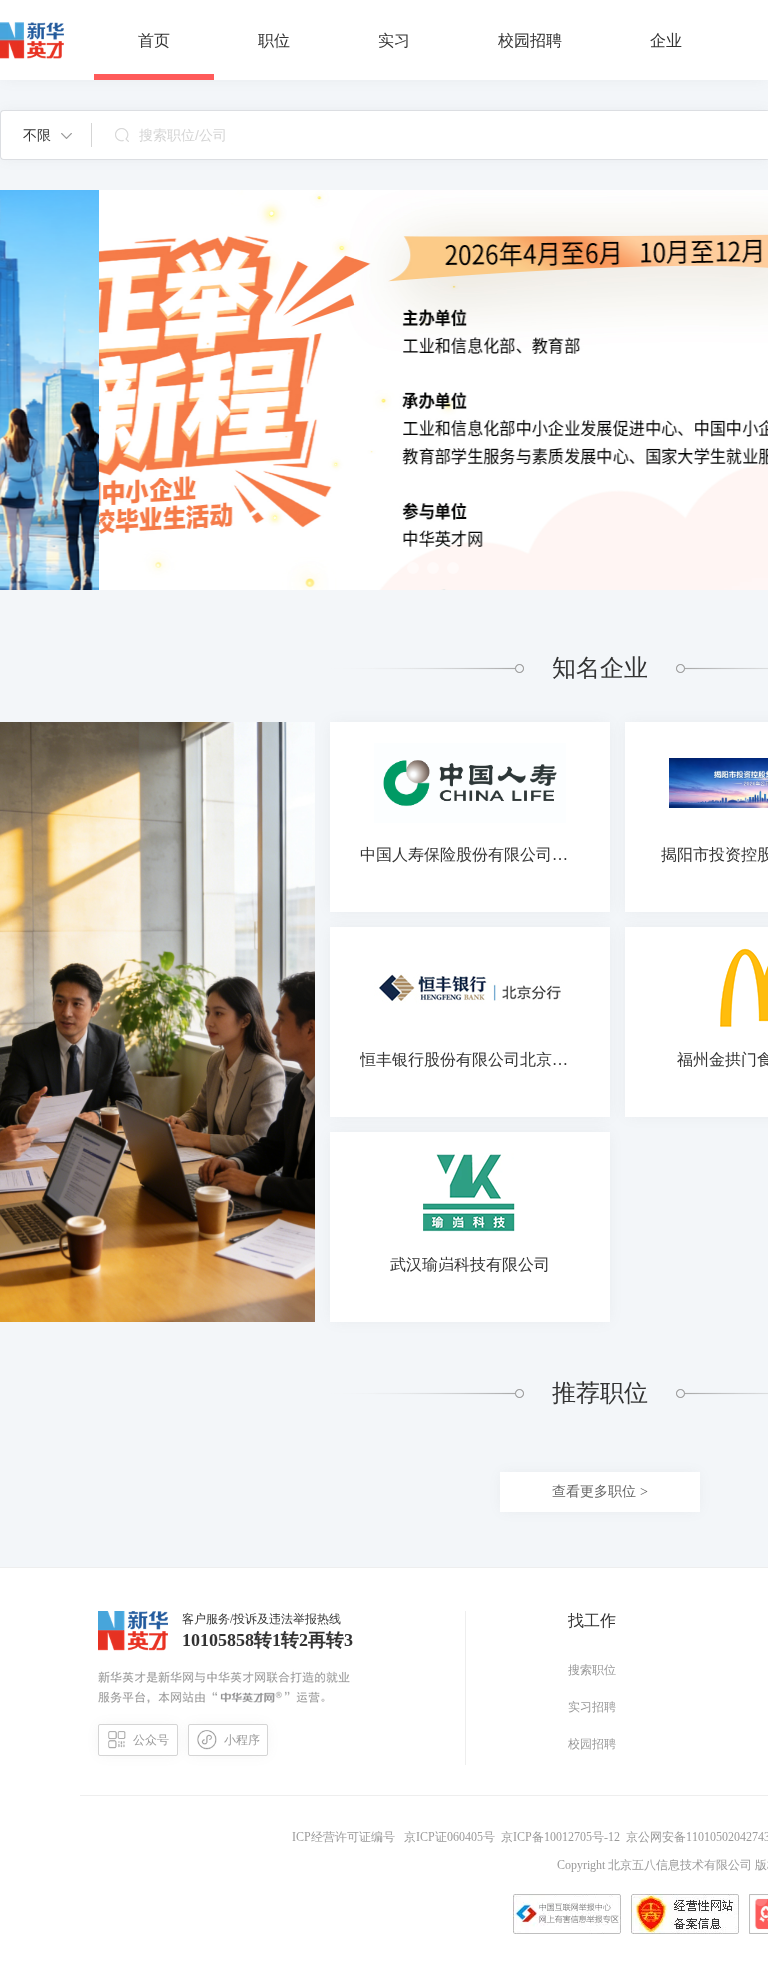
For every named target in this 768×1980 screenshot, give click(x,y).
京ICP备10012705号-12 (563, 1837)
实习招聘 (592, 1707)
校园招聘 (592, 1744)
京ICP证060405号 (451, 1837)
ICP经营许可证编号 (346, 1837)
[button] (47, 135)
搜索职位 (592, 1670)
